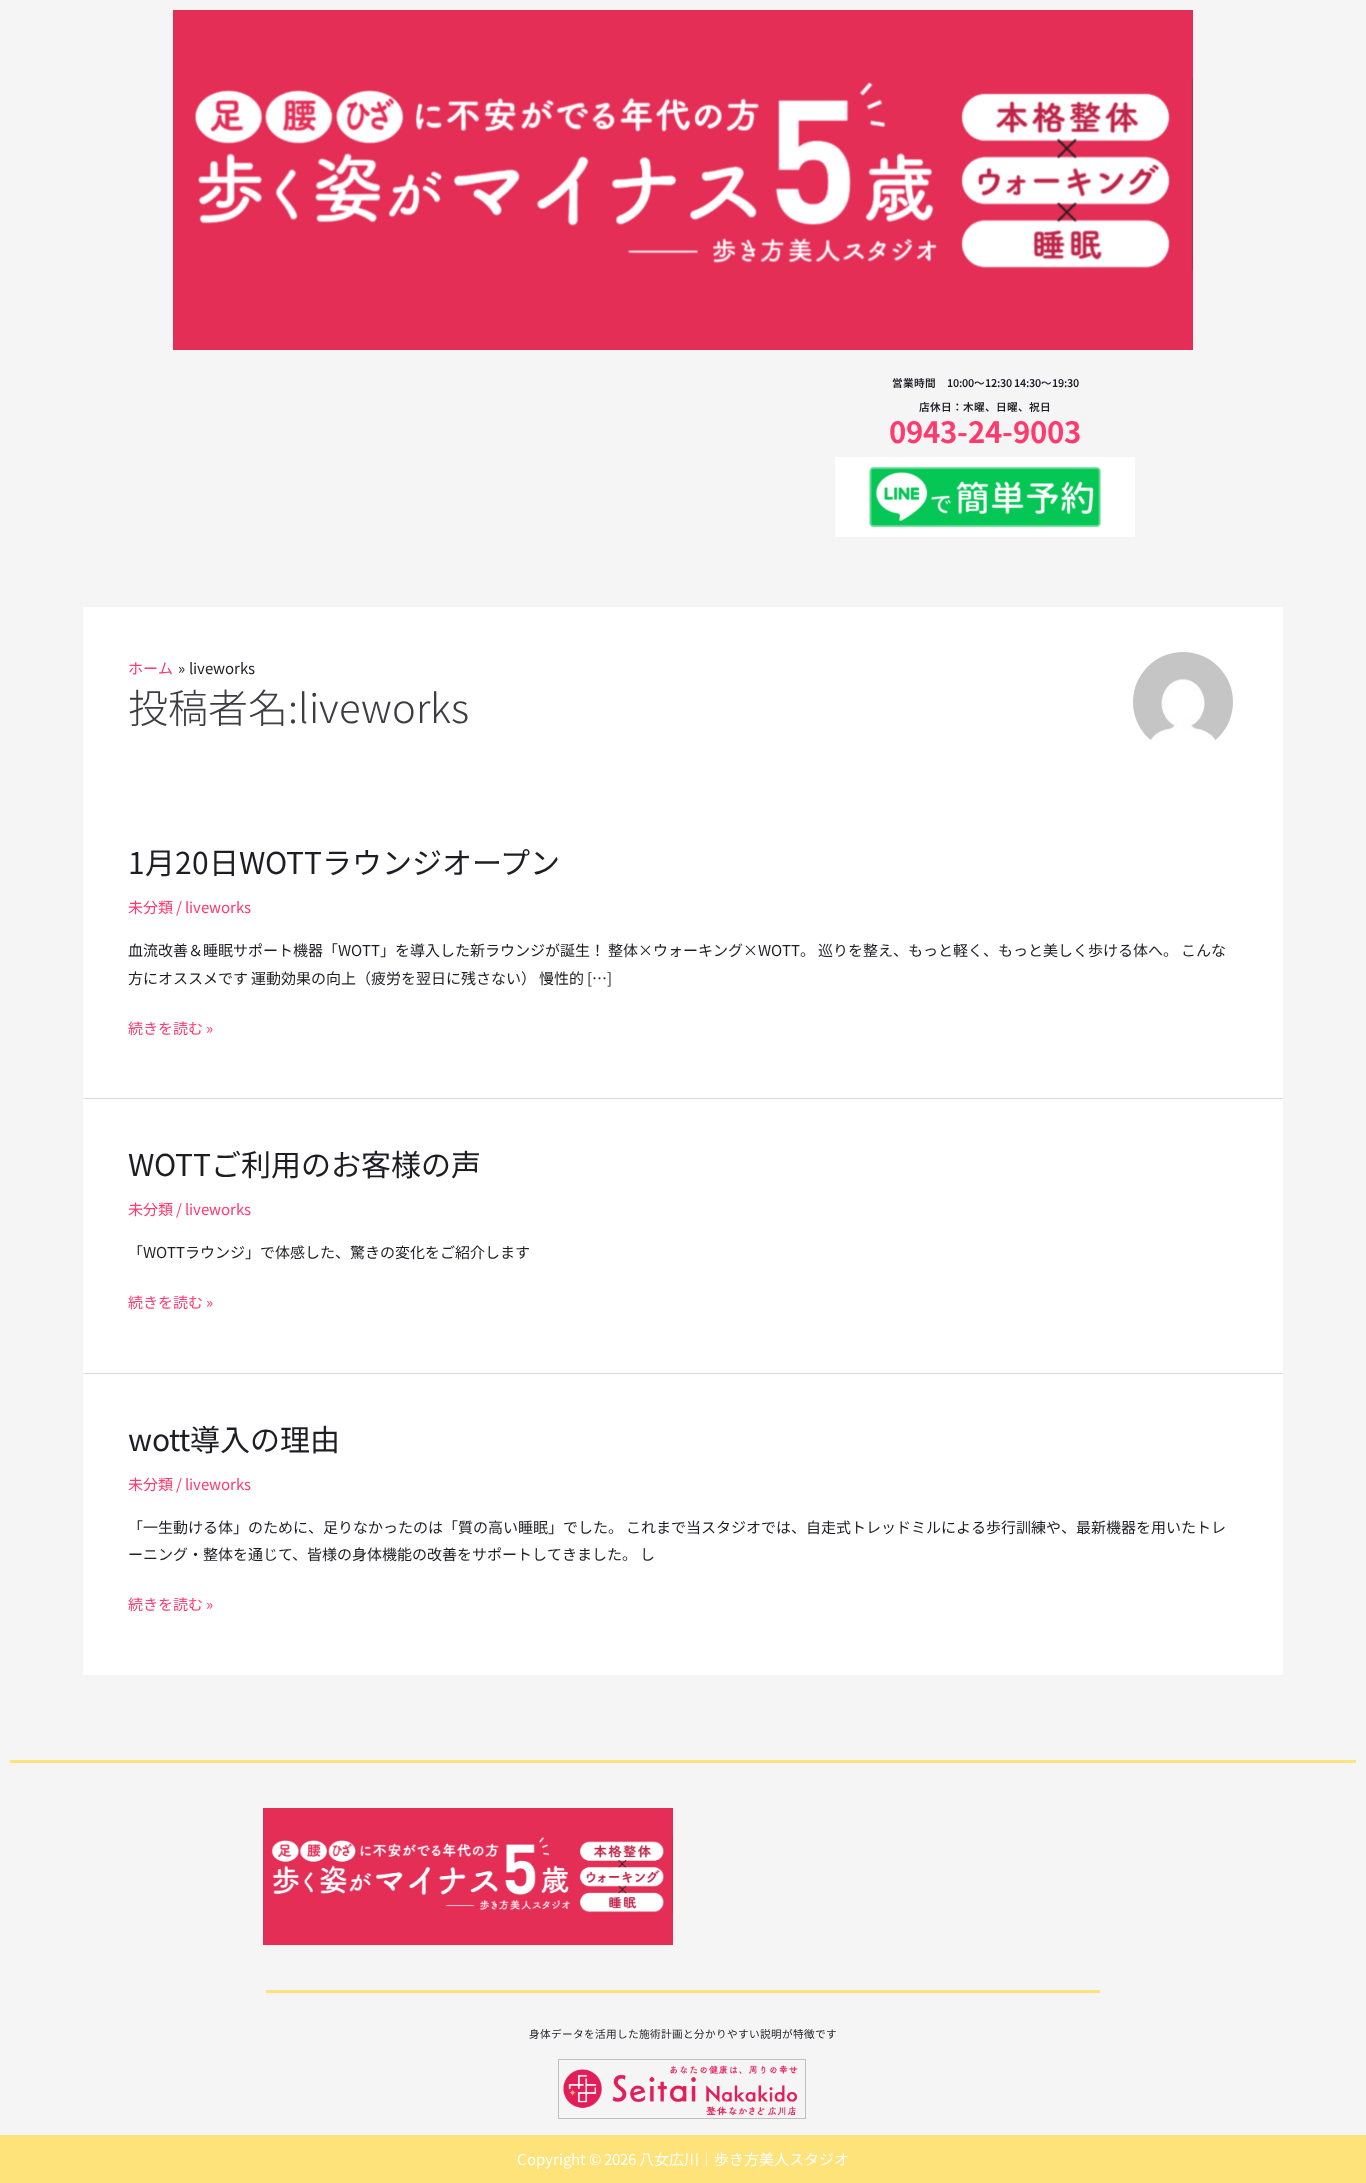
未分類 (150, 906)
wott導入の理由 (234, 1438)
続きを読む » (170, 1028)
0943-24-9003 (985, 430)
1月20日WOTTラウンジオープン (344, 861)
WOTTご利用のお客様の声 (304, 1163)
